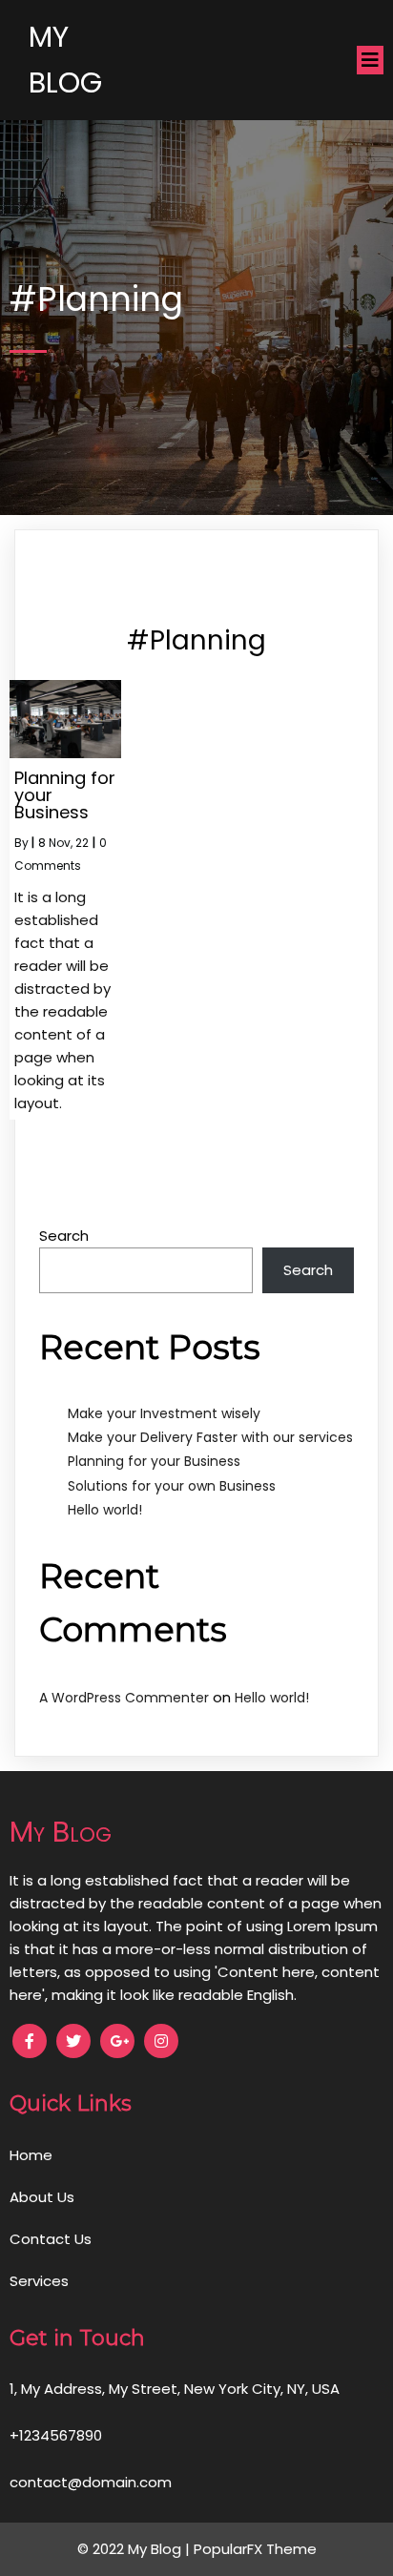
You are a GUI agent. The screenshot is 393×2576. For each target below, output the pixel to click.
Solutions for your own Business (172, 1486)
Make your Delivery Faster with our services (210, 1437)
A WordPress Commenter (124, 1698)
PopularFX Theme (255, 2549)
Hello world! (105, 1510)
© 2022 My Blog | (135, 2549)
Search (64, 1236)
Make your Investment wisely (164, 1413)
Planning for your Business (154, 1461)
